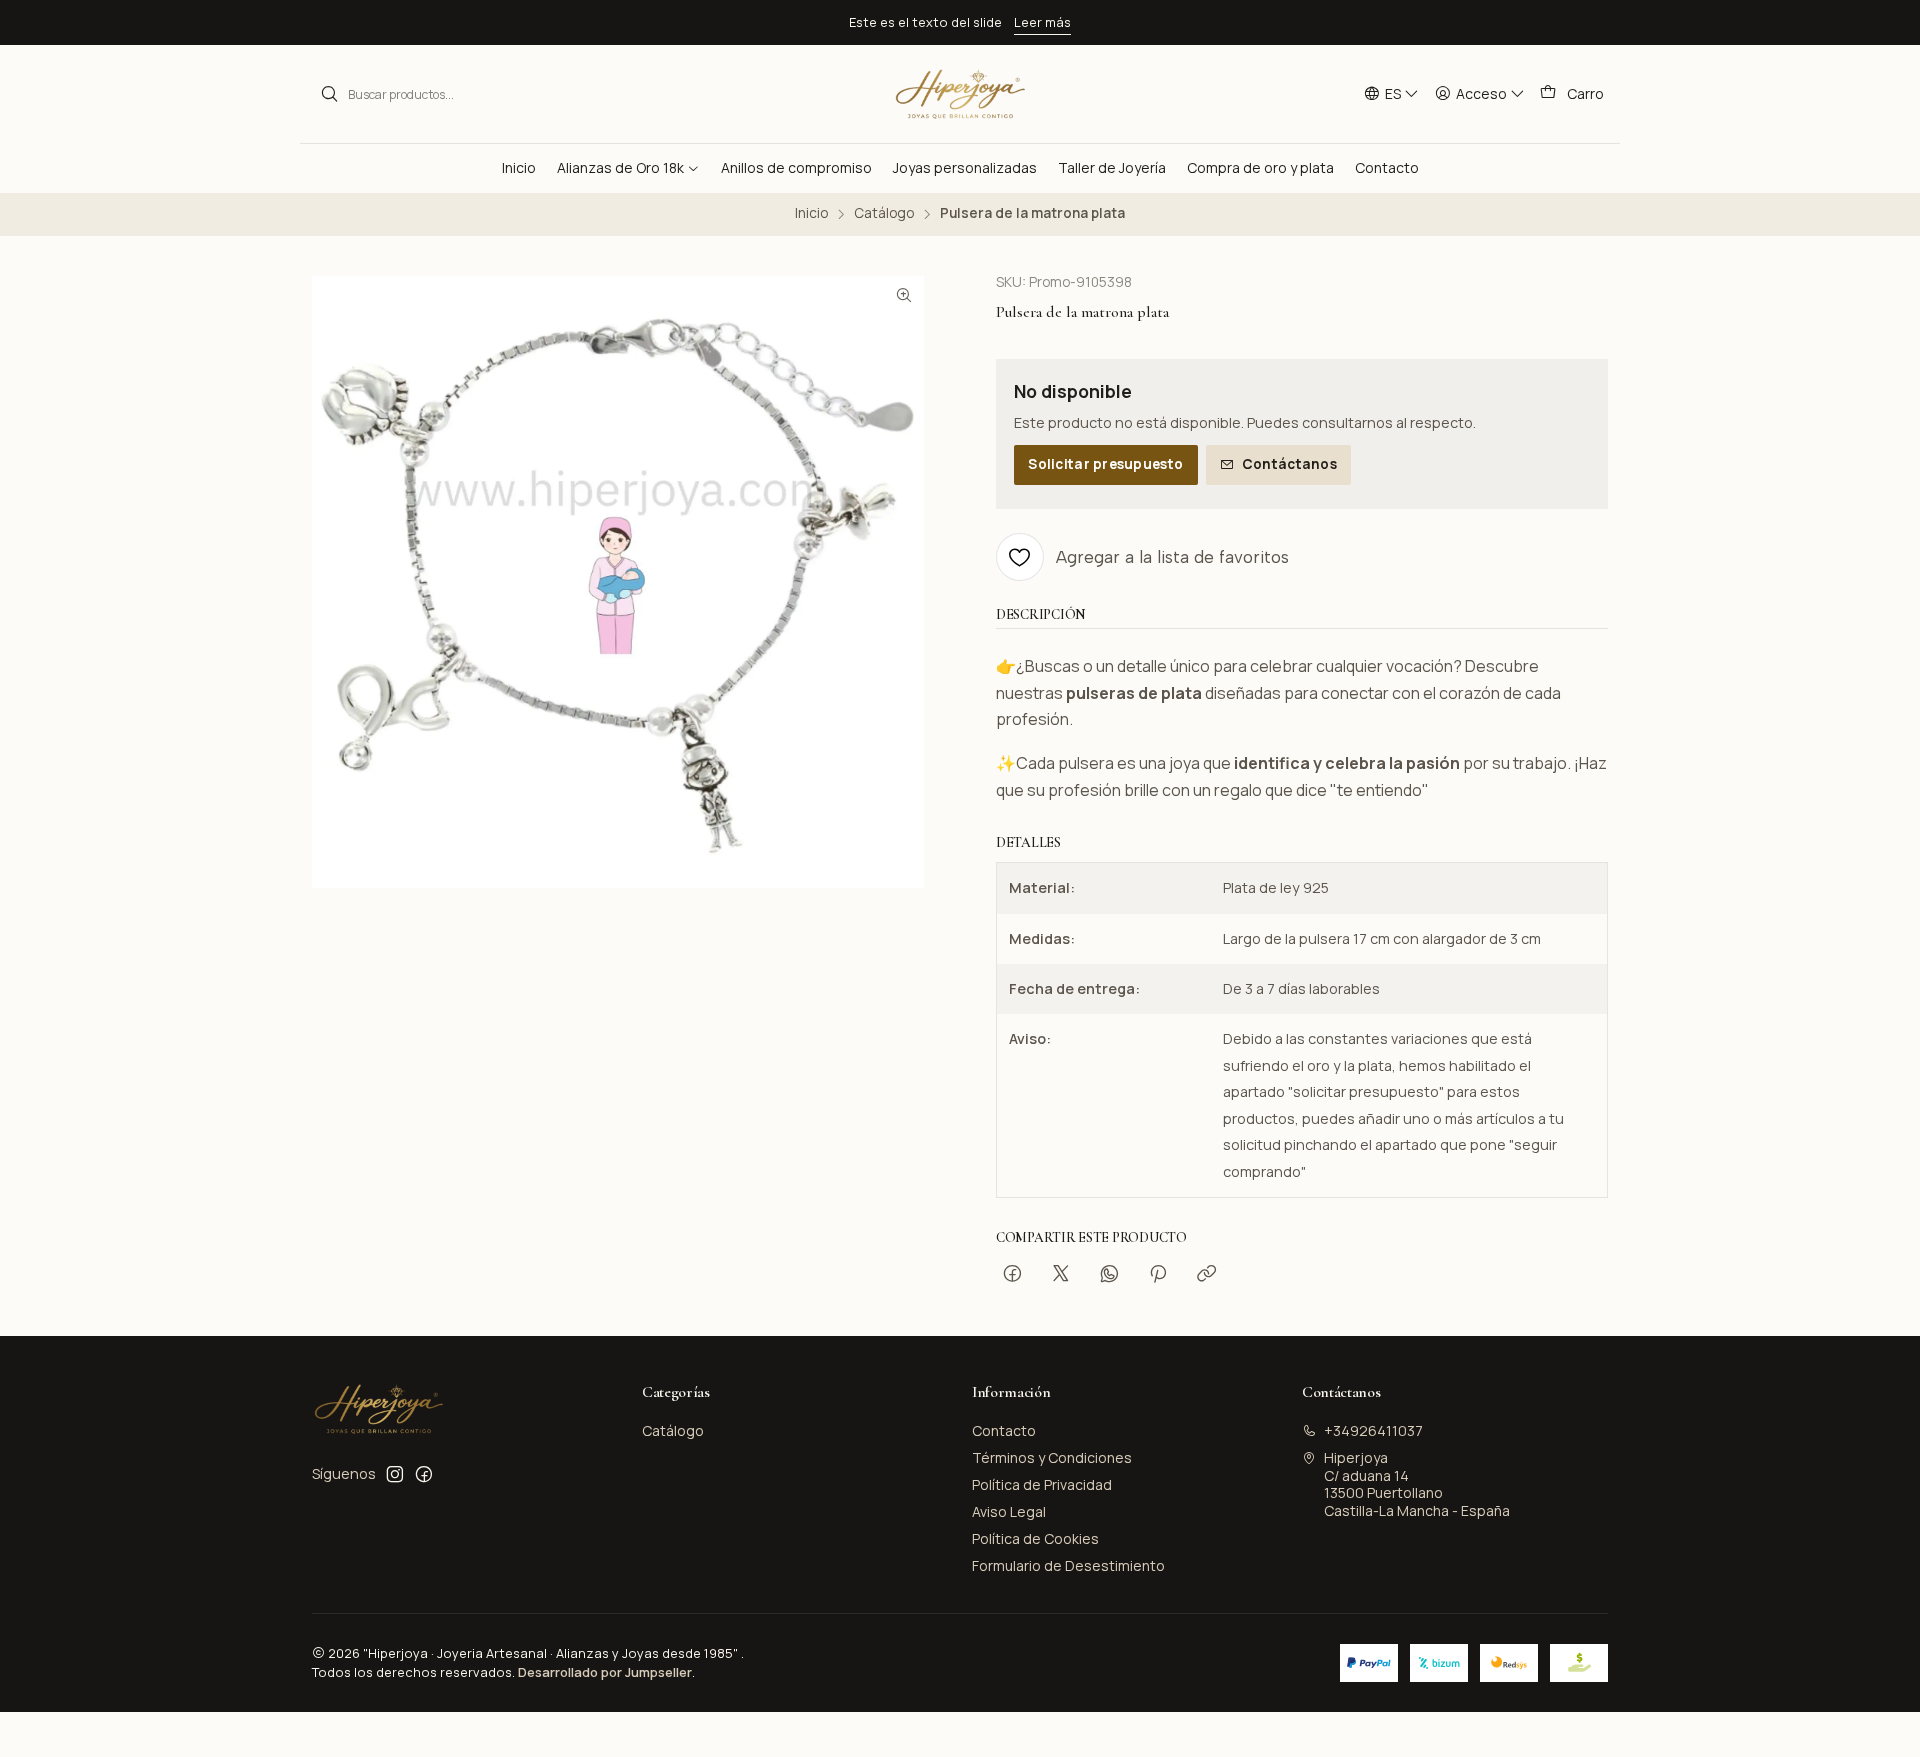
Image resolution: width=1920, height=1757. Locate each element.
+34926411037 (1373, 1430)
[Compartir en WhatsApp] (1109, 1275)
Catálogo (884, 214)
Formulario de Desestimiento (1068, 1565)
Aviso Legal (1009, 1511)
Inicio (811, 214)
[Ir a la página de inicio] (959, 94)
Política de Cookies (1035, 1538)
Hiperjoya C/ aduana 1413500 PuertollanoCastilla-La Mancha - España (1417, 1484)
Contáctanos (1289, 464)
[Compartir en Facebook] (1012, 1275)
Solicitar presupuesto (1105, 464)
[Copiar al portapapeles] (1206, 1275)
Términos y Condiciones (1052, 1457)
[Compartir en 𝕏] (1061, 1275)
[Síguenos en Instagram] (395, 1474)
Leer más (1042, 22)
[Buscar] (329, 94)
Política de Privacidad (1042, 1484)
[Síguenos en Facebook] (424, 1474)
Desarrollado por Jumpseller (605, 1672)
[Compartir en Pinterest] (1158, 1275)
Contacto (1004, 1430)
